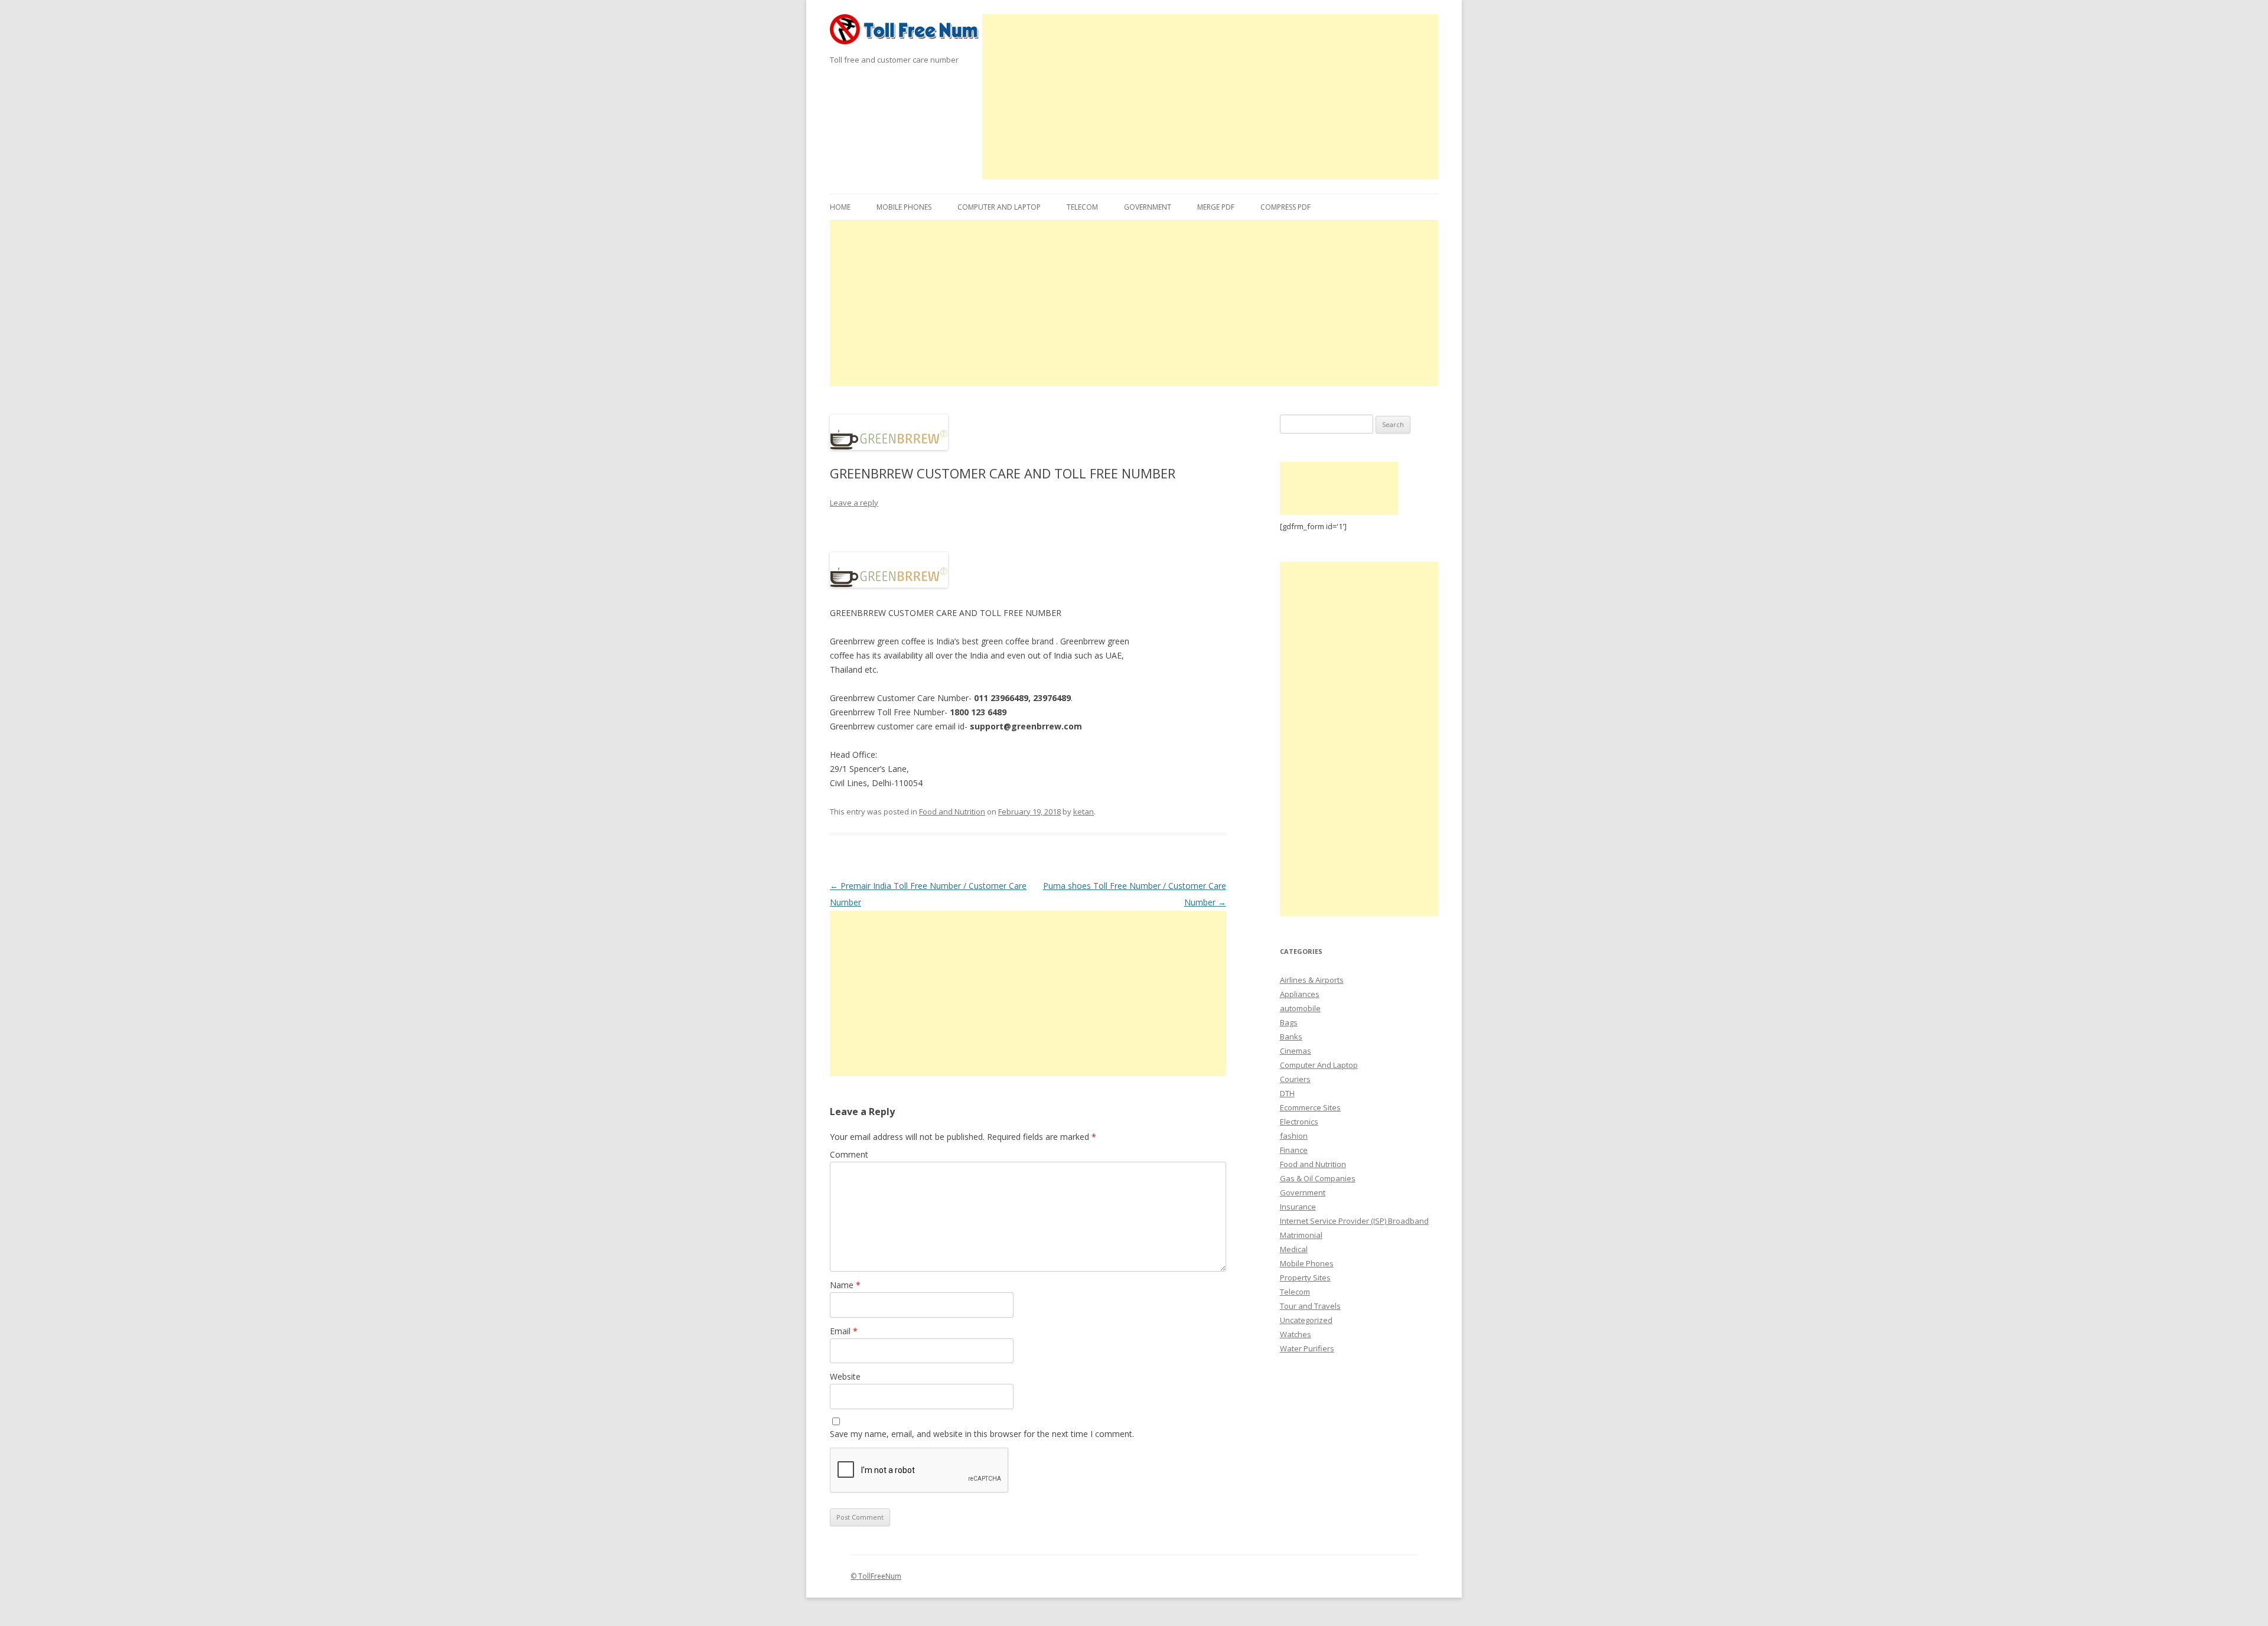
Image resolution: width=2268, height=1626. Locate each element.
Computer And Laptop (999, 207)
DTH (1287, 1093)
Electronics (1299, 1122)
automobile (1300, 1008)
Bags (1289, 1022)
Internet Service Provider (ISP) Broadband (1354, 1221)
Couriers (1295, 1079)
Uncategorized (1306, 1320)
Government (1148, 207)
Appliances (1300, 994)
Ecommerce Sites (1310, 1107)
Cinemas (1296, 1051)
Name (845, 1285)
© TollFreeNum (876, 1576)
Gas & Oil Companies (1318, 1178)
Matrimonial (1301, 1235)
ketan (1084, 812)
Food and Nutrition (952, 812)
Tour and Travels (1310, 1306)
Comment (849, 1154)
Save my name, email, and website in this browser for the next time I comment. (982, 1434)
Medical (1294, 1249)
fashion (1294, 1136)
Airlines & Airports (1312, 980)
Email (844, 1331)
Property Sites (1305, 1278)
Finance (1294, 1150)
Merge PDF (1216, 207)
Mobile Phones (904, 207)
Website (845, 1376)
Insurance (1298, 1207)
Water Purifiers (1307, 1348)
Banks (1291, 1037)
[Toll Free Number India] (906, 33)
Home (840, 207)
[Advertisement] (1210, 97)
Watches (1296, 1334)
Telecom (1082, 207)
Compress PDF (1285, 207)
